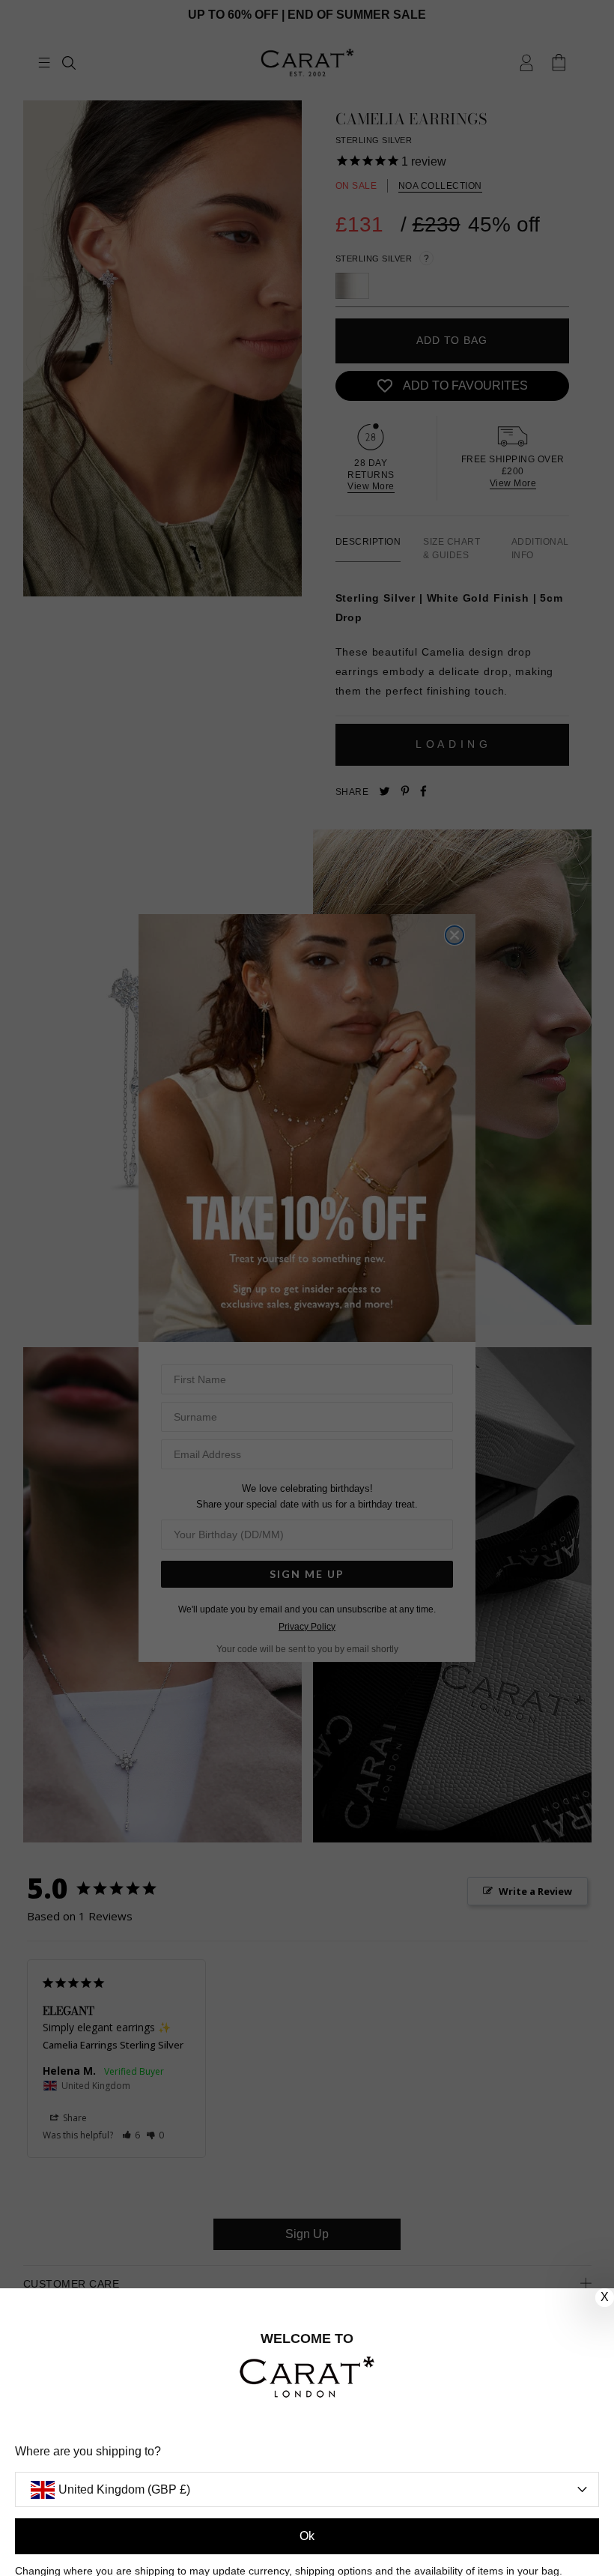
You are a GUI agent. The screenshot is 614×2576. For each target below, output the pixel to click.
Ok (307, 2536)
